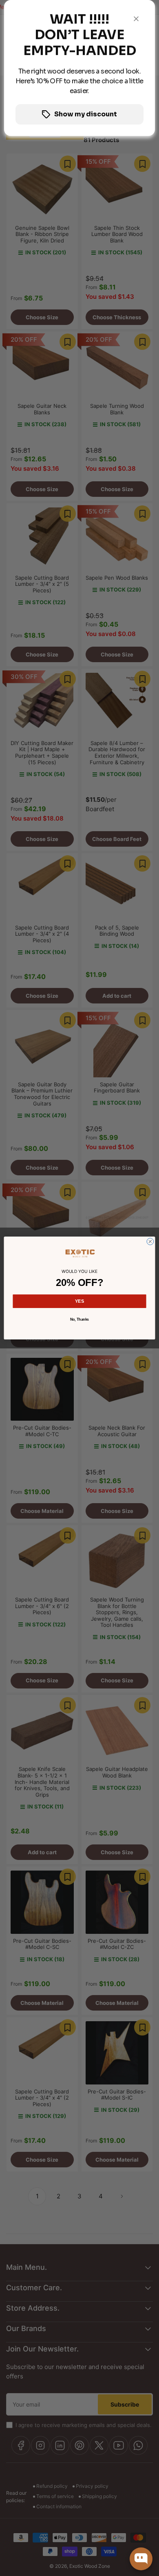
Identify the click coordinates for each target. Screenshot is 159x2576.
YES (80, 1301)
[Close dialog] (150, 1242)
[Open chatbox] (141, 2559)
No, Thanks (79, 1320)
